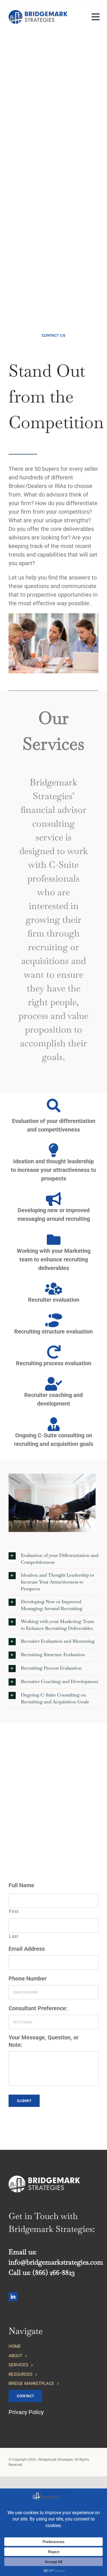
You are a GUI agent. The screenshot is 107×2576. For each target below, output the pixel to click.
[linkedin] (13, 2297)
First (14, 1911)
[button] (53, 1559)
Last (14, 1936)
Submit (24, 2101)
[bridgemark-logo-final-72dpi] (38, 13)
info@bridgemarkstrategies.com (56, 2262)
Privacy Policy (26, 2412)
